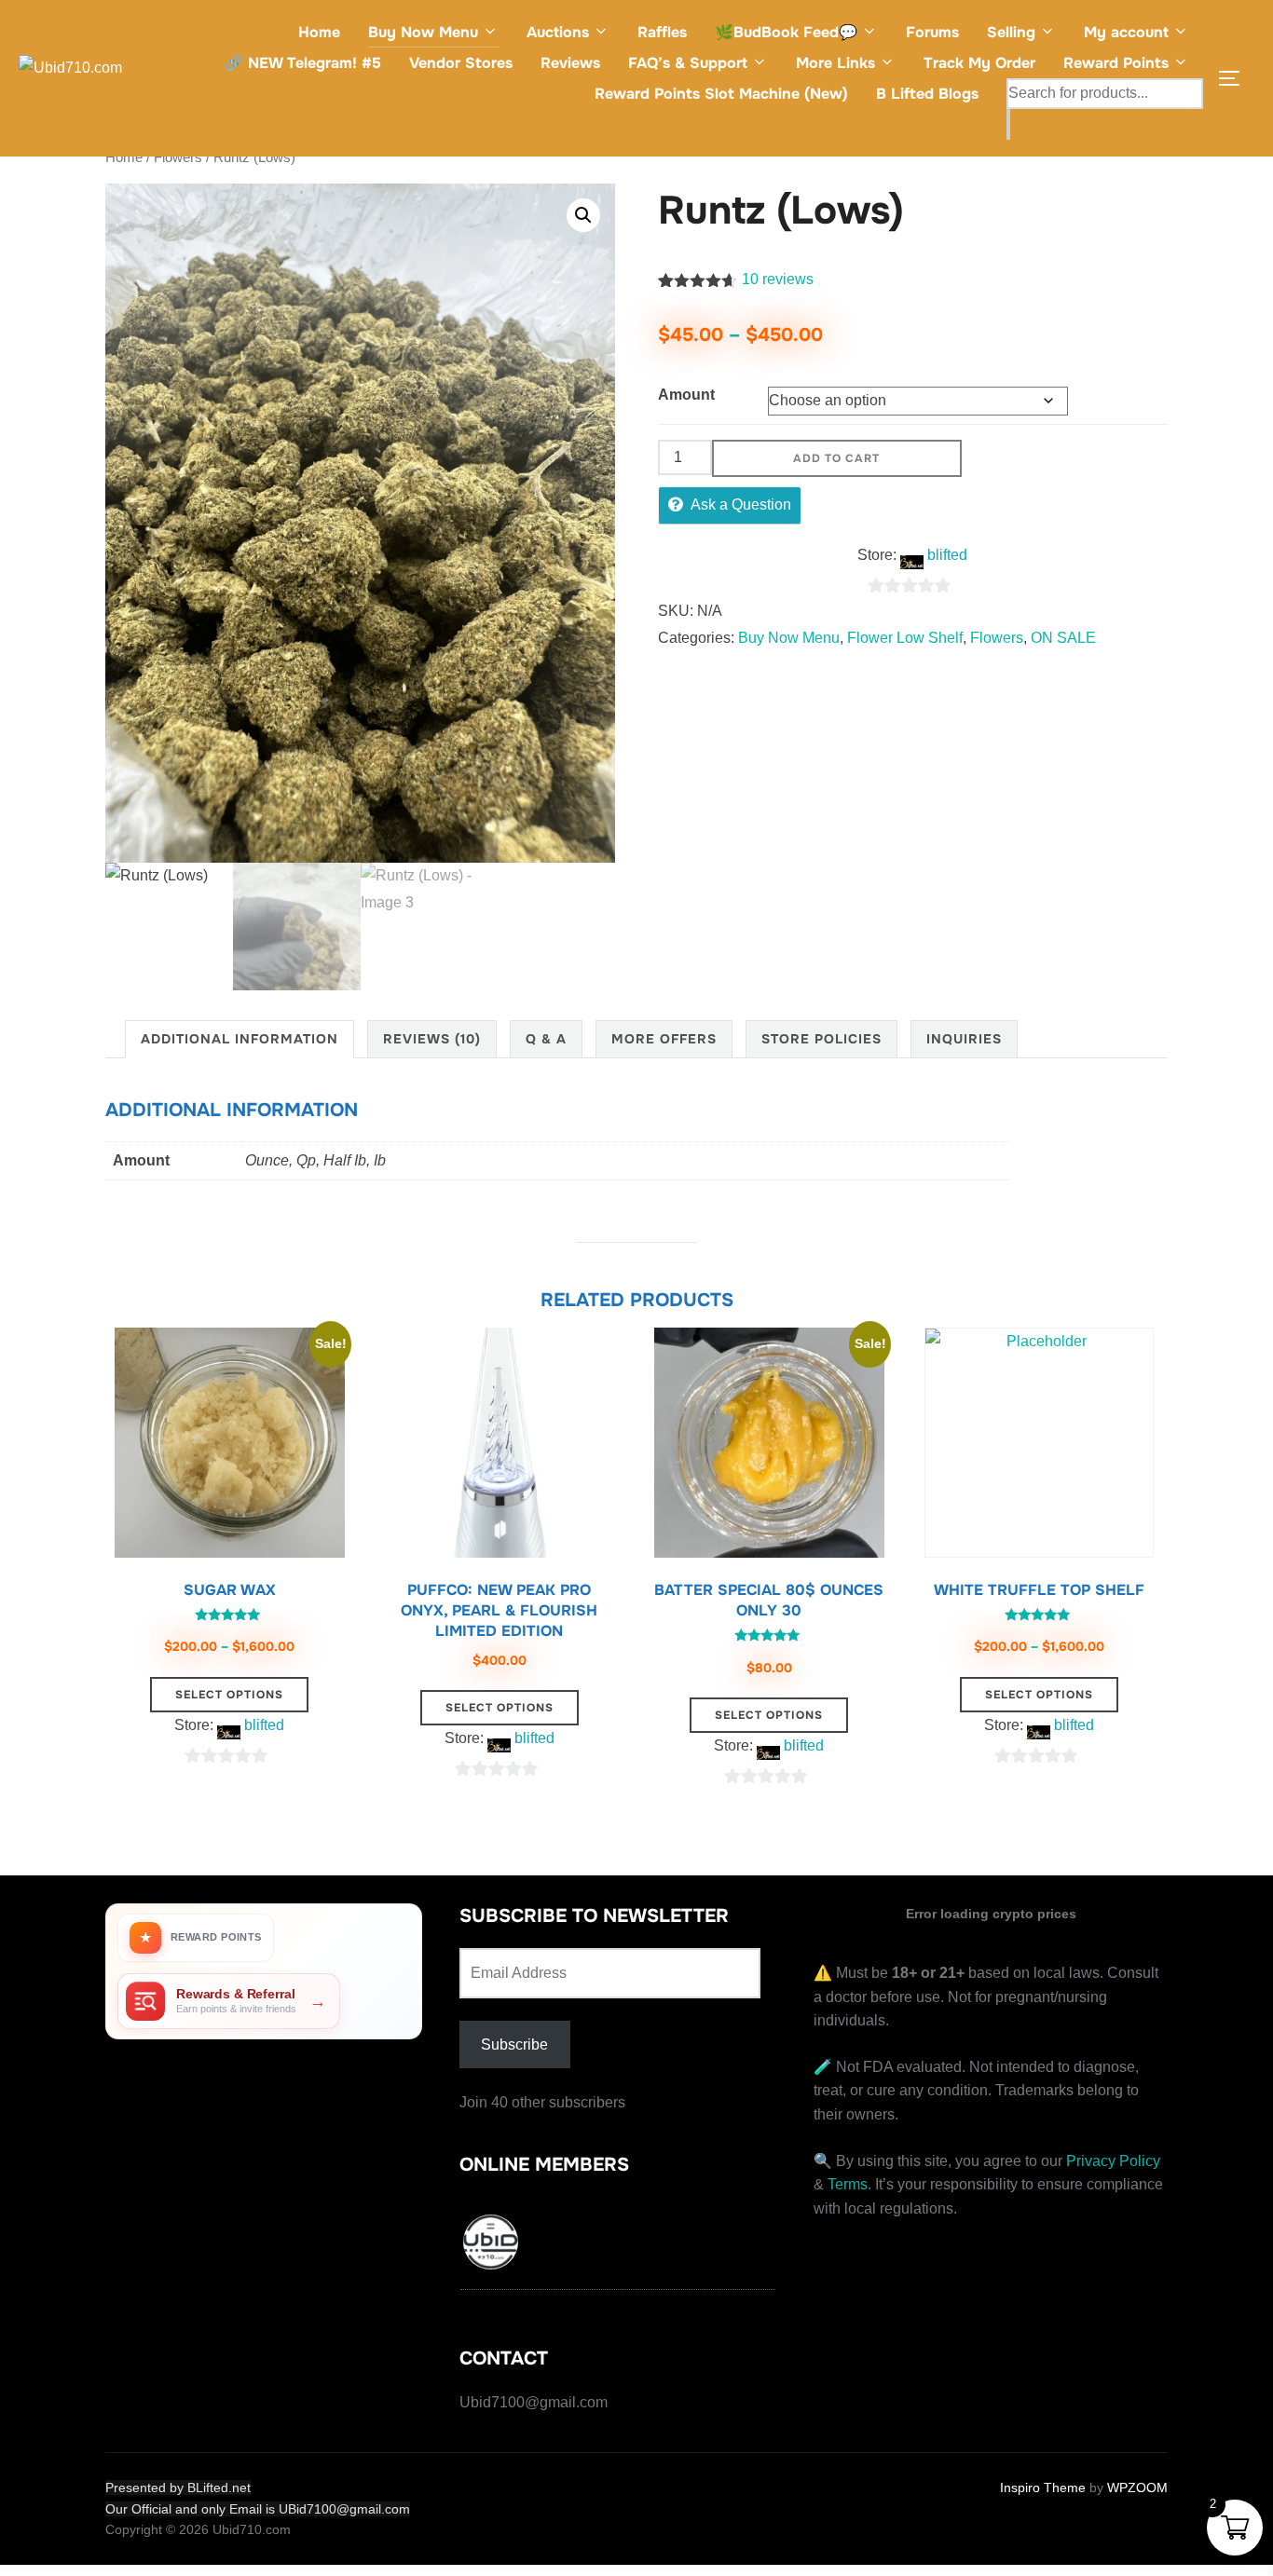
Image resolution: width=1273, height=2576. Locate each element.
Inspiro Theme (1043, 2487)
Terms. (849, 2184)
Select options (229, 1695)
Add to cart (836, 458)
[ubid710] (492, 2245)
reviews (778, 279)
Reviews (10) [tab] (432, 1039)
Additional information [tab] (240, 1039)
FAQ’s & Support (688, 63)
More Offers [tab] (664, 1039)
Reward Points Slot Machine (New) (721, 94)
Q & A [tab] (546, 1039)
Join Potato (637, 1281)
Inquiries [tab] (964, 1039)
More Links (835, 63)
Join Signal (637, 1377)
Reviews (570, 63)
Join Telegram (637, 1232)
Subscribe (514, 2044)
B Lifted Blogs (927, 94)
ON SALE (1063, 638)
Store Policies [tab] (821, 1039)
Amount (686, 395)
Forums (932, 32)
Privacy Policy (1113, 2161)
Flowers (178, 157)
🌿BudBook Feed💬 (786, 32)
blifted (947, 555)
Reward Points (1116, 63)
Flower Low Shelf (905, 638)
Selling (1011, 32)
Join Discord (637, 1329)
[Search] (1008, 124)
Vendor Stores (461, 63)
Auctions (558, 32)
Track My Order (979, 63)
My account (1126, 32)
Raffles (662, 32)
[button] (583, 215)
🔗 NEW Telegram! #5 (303, 63)
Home (319, 32)
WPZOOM (1137, 2487)
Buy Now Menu (423, 32)
